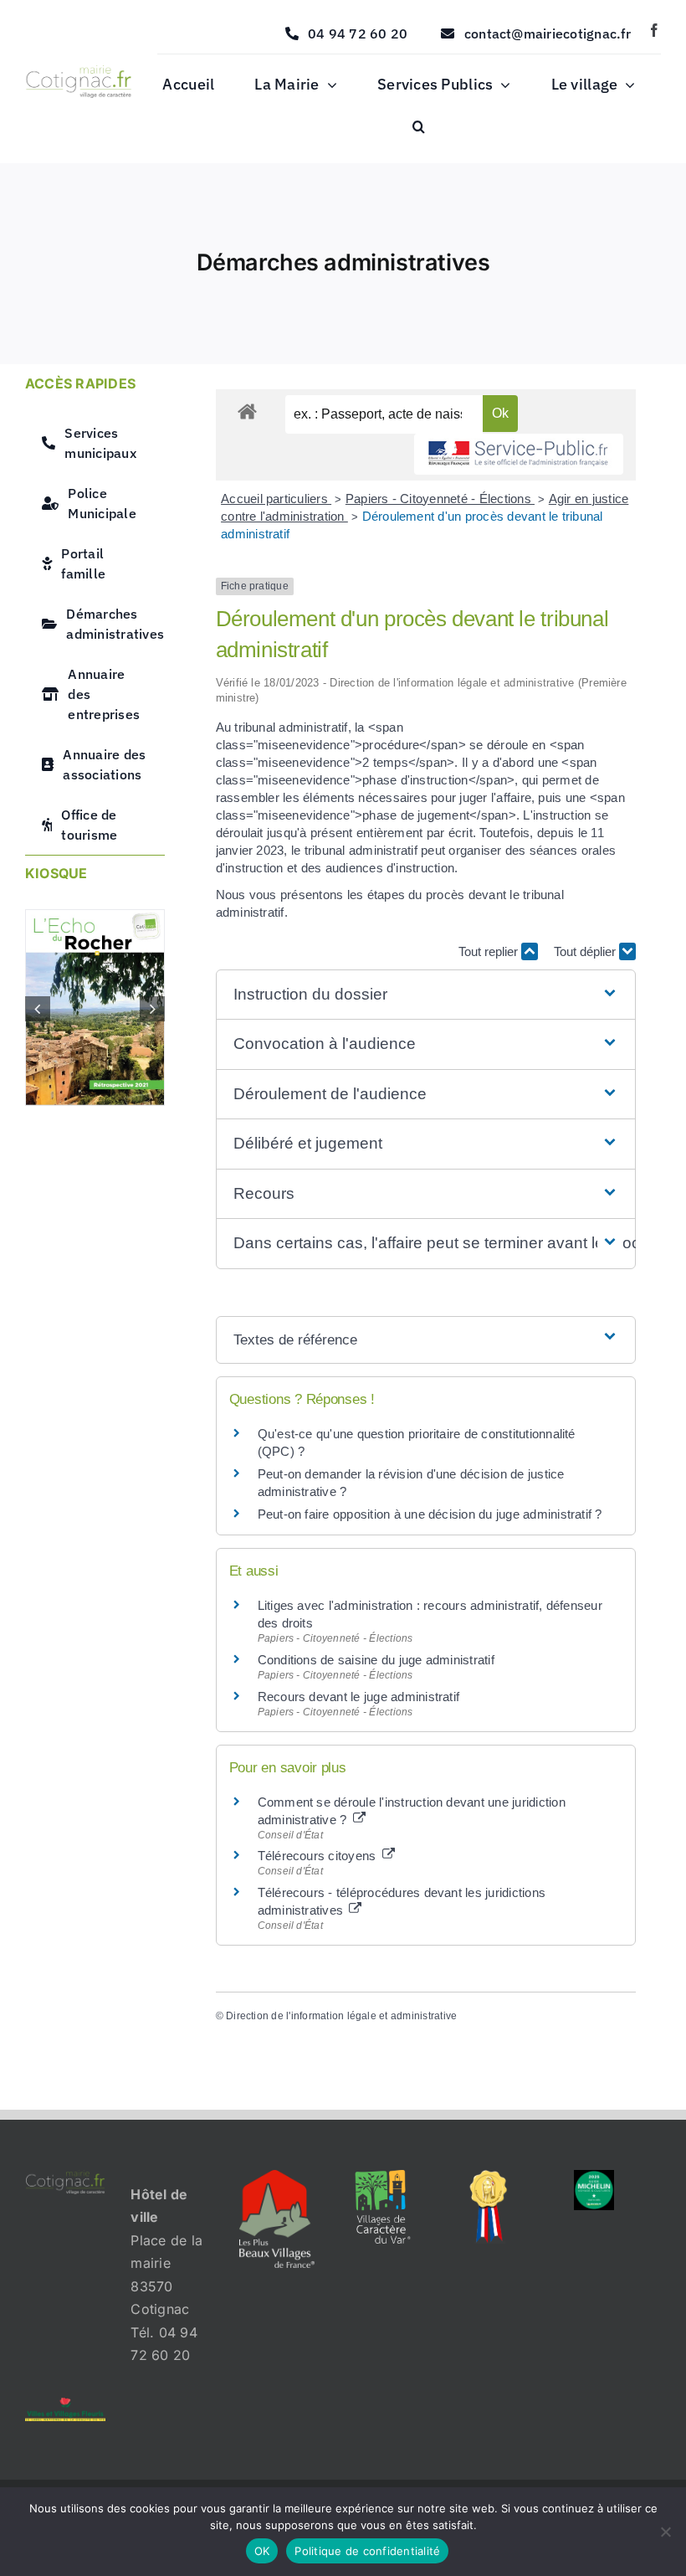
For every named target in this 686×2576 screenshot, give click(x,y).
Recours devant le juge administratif (359, 1697)
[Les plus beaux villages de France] (277, 2177)
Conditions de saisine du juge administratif (376, 1660)
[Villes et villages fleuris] (65, 2404)
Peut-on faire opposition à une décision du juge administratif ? (430, 1514)
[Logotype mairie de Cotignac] (79, 72)
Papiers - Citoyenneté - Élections (440, 499)
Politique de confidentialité (367, 2551)
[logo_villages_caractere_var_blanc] (383, 2177)
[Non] (665, 2532)
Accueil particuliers (276, 499)
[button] (419, 127)
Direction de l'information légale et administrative (341, 2016)
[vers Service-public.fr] (519, 454)
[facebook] (654, 30)
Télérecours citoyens (319, 1856)
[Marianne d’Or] (489, 2177)
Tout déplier (586, 951)
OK (262, 2551)
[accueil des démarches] (247, 411)
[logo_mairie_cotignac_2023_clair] (65, 2177)
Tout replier (490, 951)
